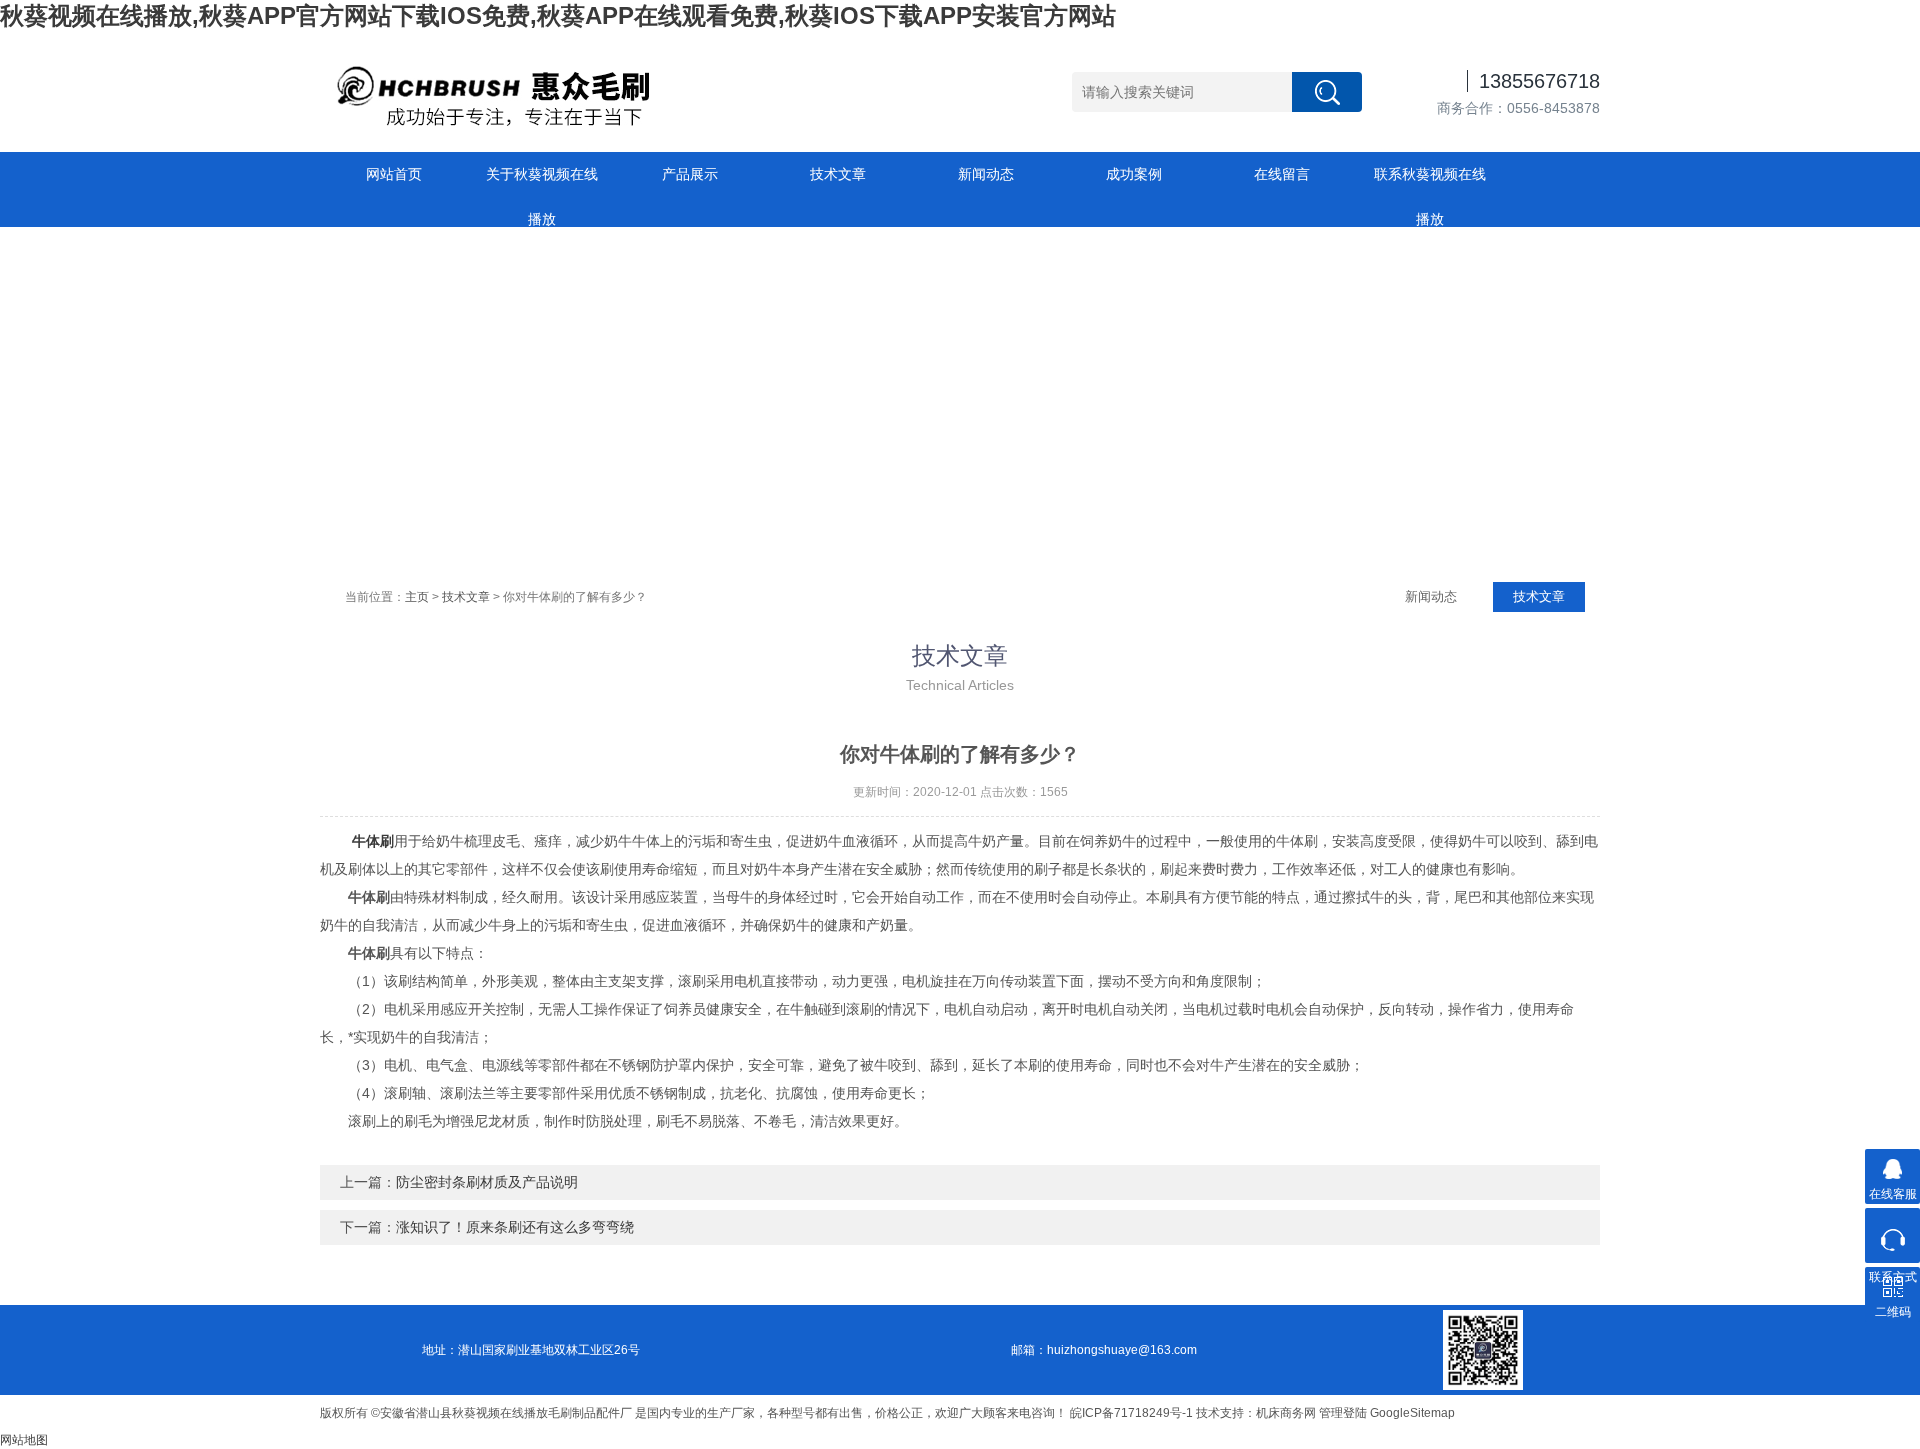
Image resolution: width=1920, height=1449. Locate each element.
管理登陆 (1343, 1413)
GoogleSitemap (1412, 1413)
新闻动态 (986, 174)
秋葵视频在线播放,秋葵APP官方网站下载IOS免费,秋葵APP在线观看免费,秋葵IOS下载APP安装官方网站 (558, 15)
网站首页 (394, 174)
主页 (417, 597)
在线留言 (1282, 174)
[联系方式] (1892, 1235)
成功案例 (1134, 174)
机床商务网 (1286, 1413)
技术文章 (838, 174)
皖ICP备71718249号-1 (1131, 1413)
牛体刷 (373, 841)
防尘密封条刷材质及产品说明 (487, 1182)
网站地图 (24, 1440)
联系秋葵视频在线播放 (1430, 181)
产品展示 (690, 174)
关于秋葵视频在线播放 (542, 181)
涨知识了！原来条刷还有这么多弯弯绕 (515, 1227)
